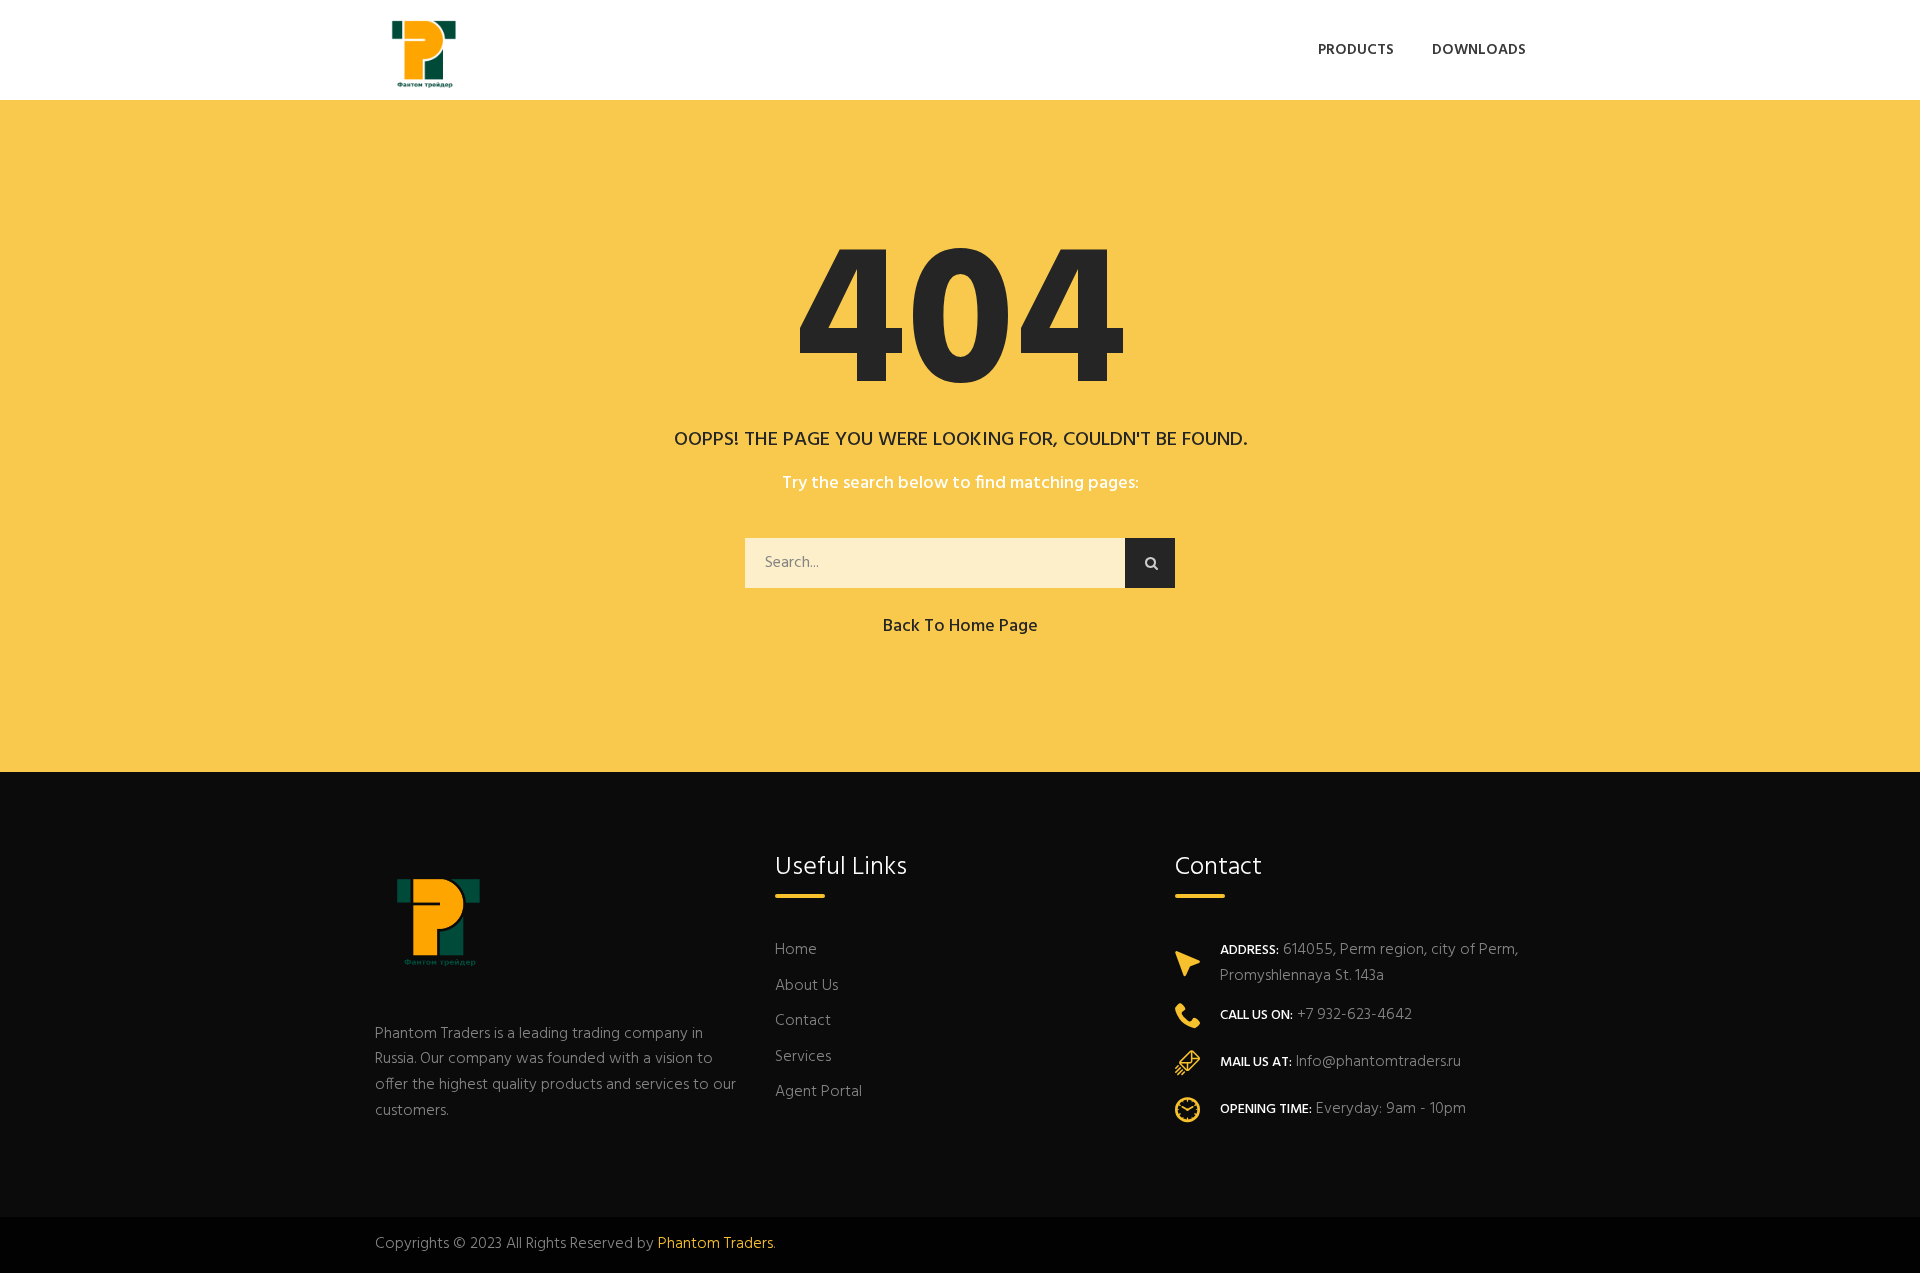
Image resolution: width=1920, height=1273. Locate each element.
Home (796, 950)
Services (803, 1057)
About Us (806, 986)
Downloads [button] (1479, 50)
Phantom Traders (715, 1244)
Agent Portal (818, 1092)
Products (1356, 50)
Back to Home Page (960, 626)
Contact (803, 1021)
